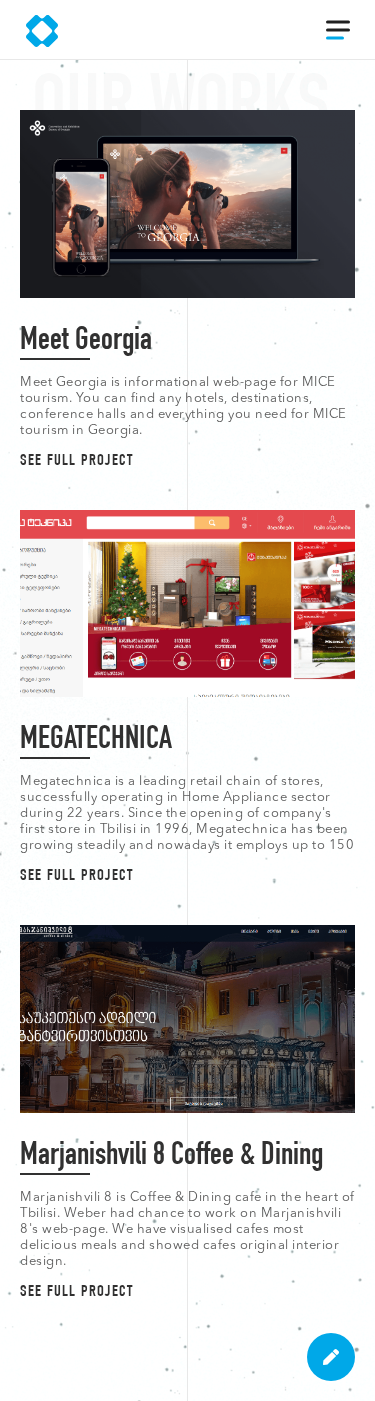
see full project (76, 462)
